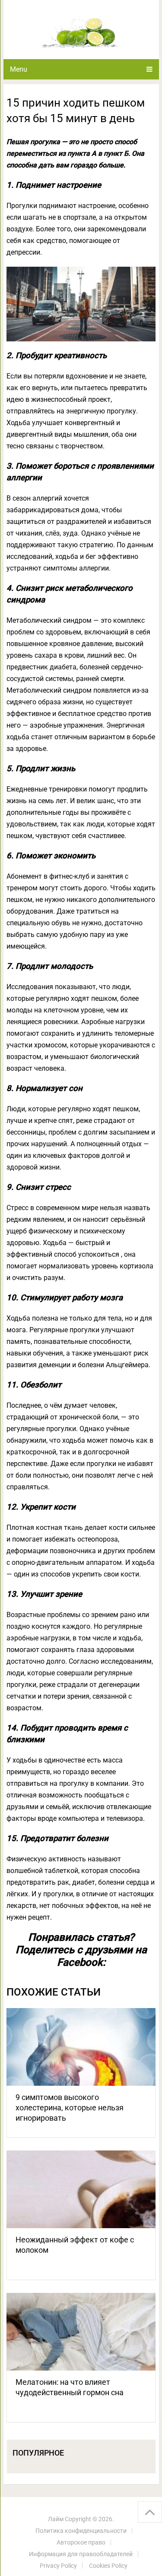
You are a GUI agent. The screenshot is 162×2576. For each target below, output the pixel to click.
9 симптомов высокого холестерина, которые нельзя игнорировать (70, 2108)
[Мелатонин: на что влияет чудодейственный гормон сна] (81, 2332)
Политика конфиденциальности (81, 2531)
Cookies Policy (108, 2566)
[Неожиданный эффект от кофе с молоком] (81, 2189)
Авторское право (81, 2542)
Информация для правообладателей (81, 2554)
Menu (19, 69)
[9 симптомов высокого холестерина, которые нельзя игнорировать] (81, 2047)
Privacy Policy (58, 2566)
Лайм (56, 2519)
